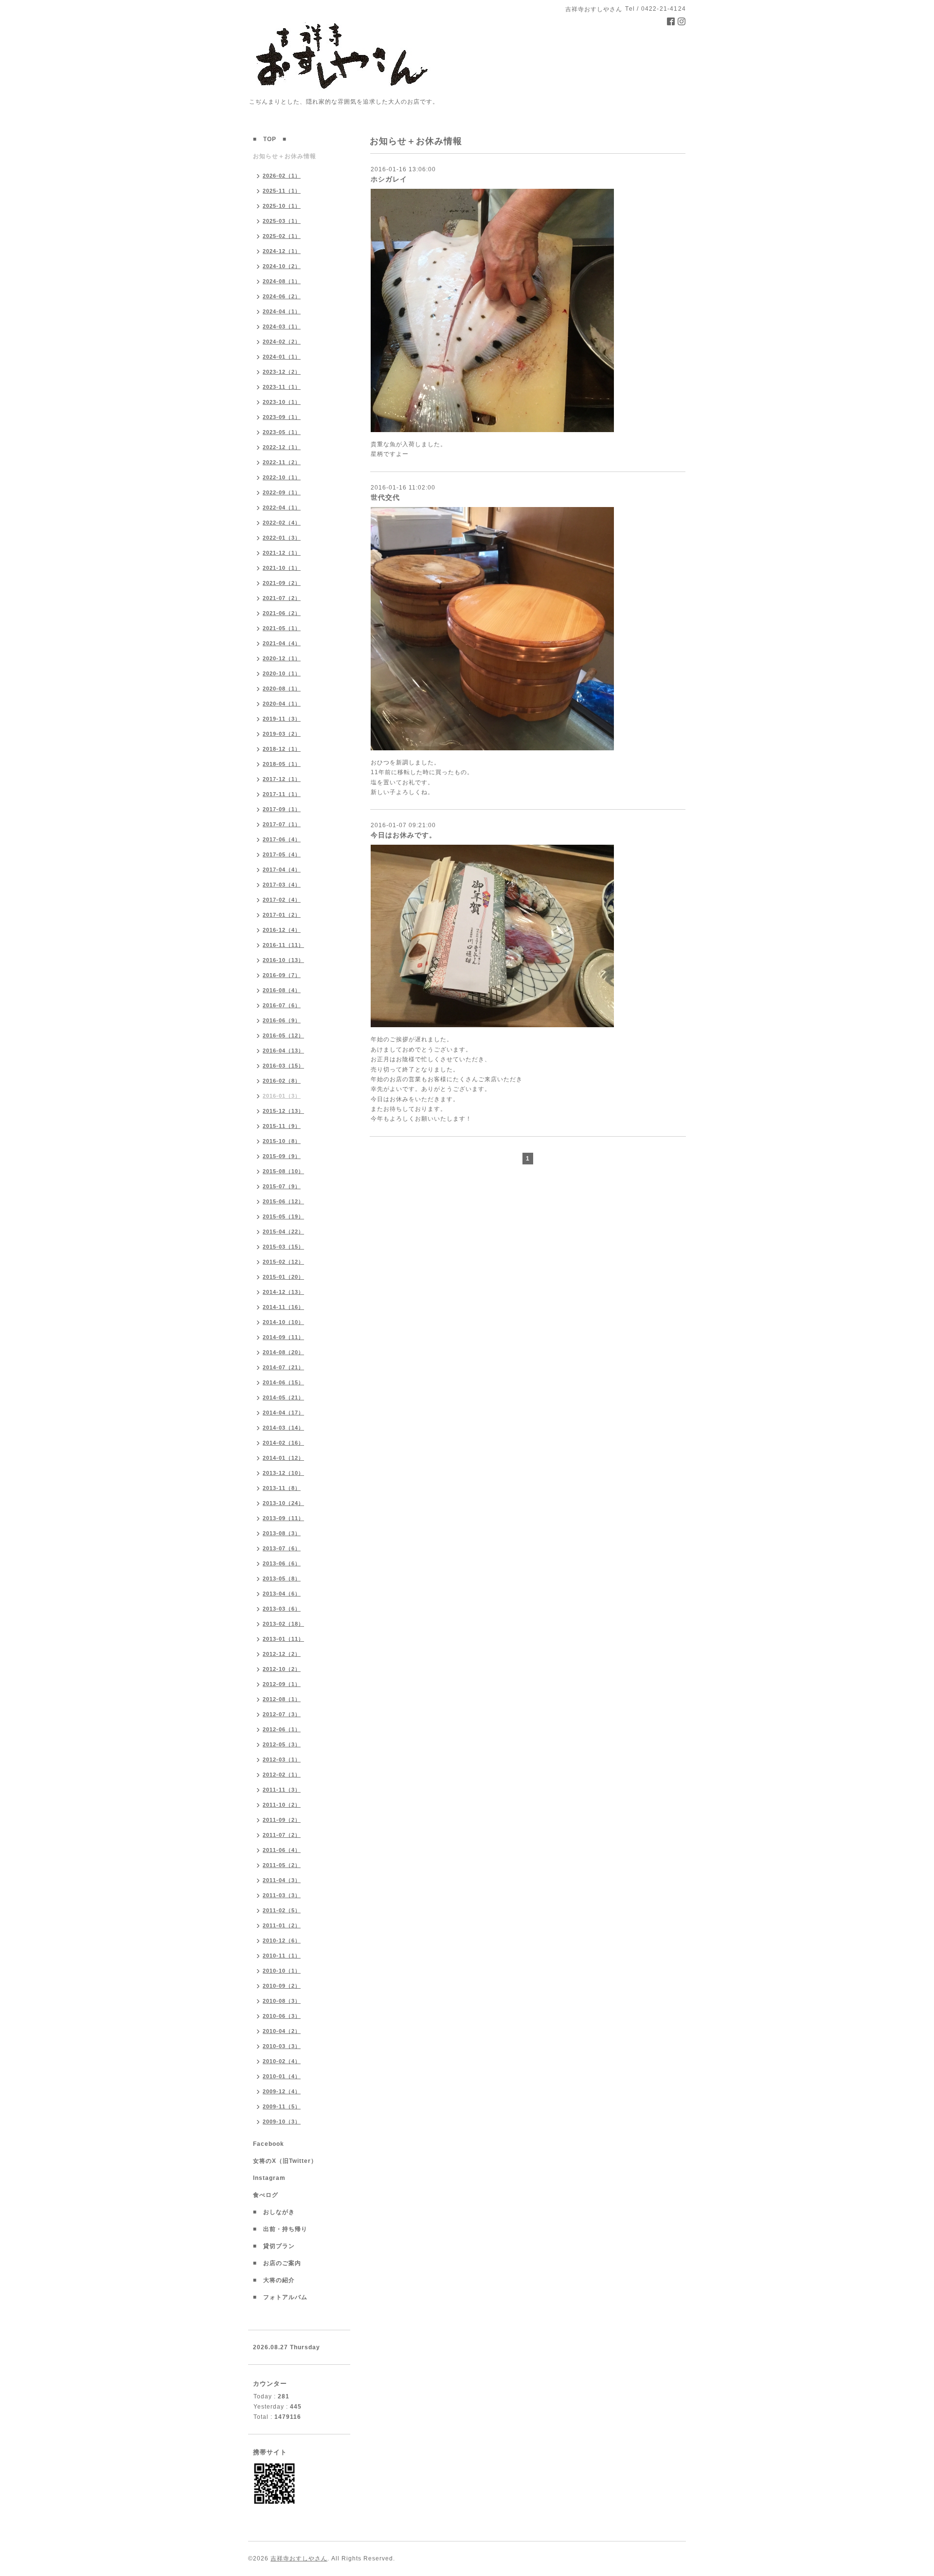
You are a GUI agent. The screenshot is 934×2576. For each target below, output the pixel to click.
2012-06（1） (282, 1729)
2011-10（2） (282, 1805)
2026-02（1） (282, 176)
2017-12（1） (282, 779)
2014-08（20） (283, 1352)
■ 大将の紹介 (274, 2280)
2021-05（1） (282, 628)
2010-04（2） (282, 2031)
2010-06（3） (282, 2016)
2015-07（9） (282, 1186)
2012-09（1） (282, 1684)
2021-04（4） (282, 643)
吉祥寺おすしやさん (299, 2558)
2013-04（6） (282, 1594)
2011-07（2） (282, 1835)
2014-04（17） (283, 1413)
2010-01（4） (282, 2076)
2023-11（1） (282, 387)
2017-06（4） (282, 839)
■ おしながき (274, 2212)
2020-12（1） (282, 658)
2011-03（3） (282, 1895)
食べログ (269, 2195)
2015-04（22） (283, 1232)
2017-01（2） (282, 915)
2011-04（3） (282, 1880)
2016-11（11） (283, 945)
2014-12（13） (283, 1292)
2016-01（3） (282, 1096)
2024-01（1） (282, 357)
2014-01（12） (283, 1458)
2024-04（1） (282, 311)
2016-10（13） (283, 960)
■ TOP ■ (270, 139)
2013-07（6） (282, 1548)
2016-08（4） (282, 990)
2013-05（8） (282, 1578)
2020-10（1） (282, 673)
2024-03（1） (282, 327)
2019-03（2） (282, 734)
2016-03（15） (283, 1066)
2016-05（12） (283, 1035)
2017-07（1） (282, 824)
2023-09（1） (282, 417)
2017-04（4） (282, 870)
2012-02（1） (282, 1775)
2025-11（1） (282, 191)
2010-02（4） (282, 2061)
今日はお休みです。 (404, 835)
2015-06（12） (283, 1201)
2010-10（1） (282, 1971)
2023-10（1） (282, 402)
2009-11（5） (282, 2106)
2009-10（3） (282, 2122)
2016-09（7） (282, 975)
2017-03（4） (282, 885)
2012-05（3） (282, 1744)
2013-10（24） (283, 1503)
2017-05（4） (282, 854)
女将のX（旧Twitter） (288, 2161)
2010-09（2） (282, 1986)
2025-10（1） (282, 206)
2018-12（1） (282, 749)
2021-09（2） (282, 583)
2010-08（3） (282, 2001)
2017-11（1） (282, 794)
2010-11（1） (282, 1956)
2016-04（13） (283, 1051)
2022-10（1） (282, 477)
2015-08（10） (283, 1171)
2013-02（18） (283, 1624)
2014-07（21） (283, 1367)
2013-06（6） (282, 1563)
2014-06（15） (283, 1382)
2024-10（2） (282, 266)
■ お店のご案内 (280, 2263)
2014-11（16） (283, 1307)
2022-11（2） (282, 462)
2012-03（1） (282, 1760)
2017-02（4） (282, 900)
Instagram (272, 2178)
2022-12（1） (282, 447)
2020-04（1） (282, 704)
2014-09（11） (283, 1337)
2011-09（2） (282, 1820)
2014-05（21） (283, 1397)
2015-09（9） (282, 1156)
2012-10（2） (282, 1669)
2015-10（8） (282, 1141)
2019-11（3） (282, 719)
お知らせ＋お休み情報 (285, 156)
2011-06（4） (282, 1850)
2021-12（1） (282, 553)
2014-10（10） (283, 1322)
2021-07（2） (282, 598)
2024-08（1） (282, 281)
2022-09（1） (282, 492)
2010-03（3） (282, 2046)
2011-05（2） (282, 1865)
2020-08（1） (282, 689)
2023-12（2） (282, 372)
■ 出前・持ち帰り (280, 2229)
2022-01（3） (282, 538)
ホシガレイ (389, 179)
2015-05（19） (283, 1216)
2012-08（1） (282, 1699)
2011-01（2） (282, 1925)
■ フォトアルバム (283, 2297)
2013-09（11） (283, 1518)
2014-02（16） (283, 1443)
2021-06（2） (282, 613)
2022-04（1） (282, 508)
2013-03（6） (282, 1609)
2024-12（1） (282, 251)
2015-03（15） (283, 1247)
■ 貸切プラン (274, 2246)
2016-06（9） (282, 1020)
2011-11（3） (282, 1790)
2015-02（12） (283, 1262)
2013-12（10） (283, 1473)
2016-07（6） (282, 1005)
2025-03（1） (282, 221)
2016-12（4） (282, 930)
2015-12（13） (283, 1111)
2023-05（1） (282, 432)
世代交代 (385, 497)
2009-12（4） (282, 2091)
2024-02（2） (282, 342)
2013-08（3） (282, 1533)
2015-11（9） (282, 1126)
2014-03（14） (283, 1428)
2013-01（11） (283, 1639)
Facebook (272, 2144)
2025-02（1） (282, 236)
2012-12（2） (282, 1654)
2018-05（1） (282, 764)
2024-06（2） (282, 296)
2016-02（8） (282, 1081)
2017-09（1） (282, 809)
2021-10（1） (282, 568)
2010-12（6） (282, 1941)
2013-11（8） (282, 1488)
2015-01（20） (283, 1277)
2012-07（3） (282, 1714)
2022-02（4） (282, 523)
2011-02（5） (282, 1910)
